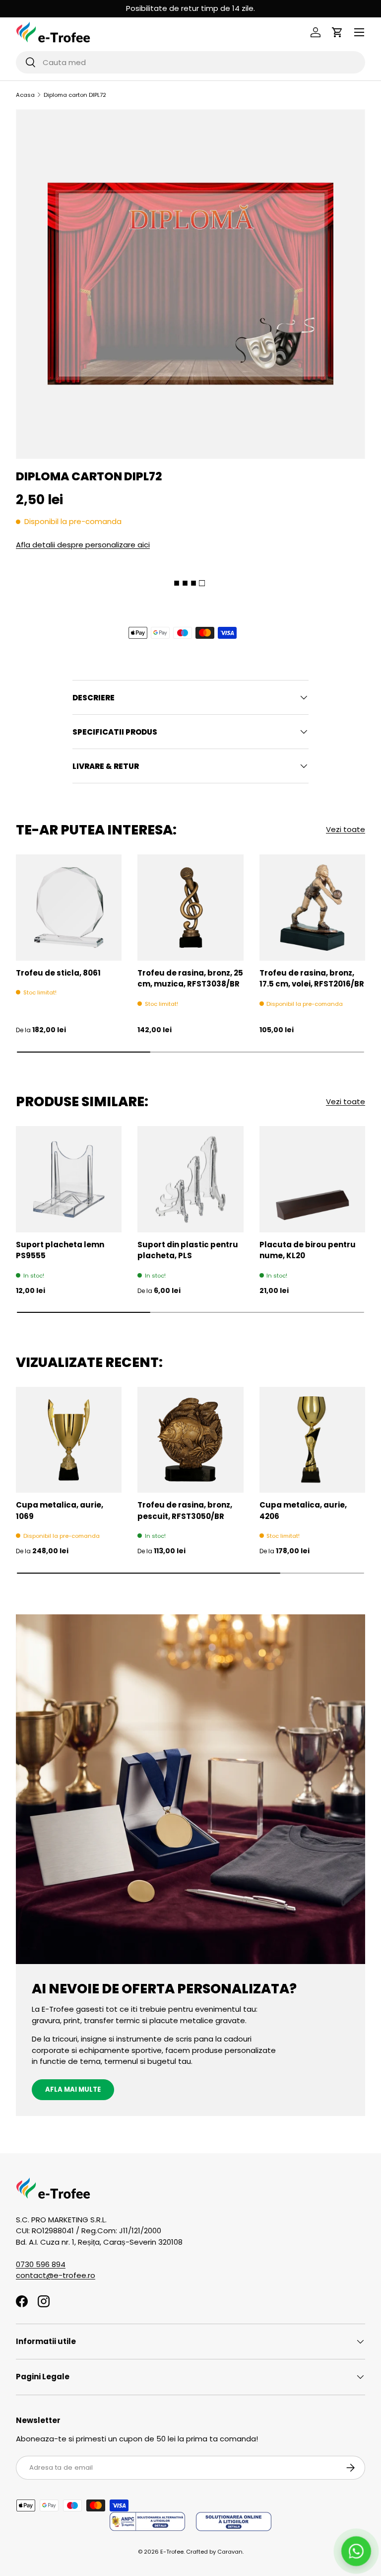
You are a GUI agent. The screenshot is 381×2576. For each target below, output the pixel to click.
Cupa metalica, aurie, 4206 (303, 1511)
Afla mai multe (73, 2089)
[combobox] (190, 62)
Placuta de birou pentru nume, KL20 (308, 1250)
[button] (337, 32)
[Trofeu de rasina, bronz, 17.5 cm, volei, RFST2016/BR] (312, 907)
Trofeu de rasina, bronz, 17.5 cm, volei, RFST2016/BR (312, 979)
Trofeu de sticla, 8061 (58, 973)
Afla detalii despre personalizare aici (83, 545)
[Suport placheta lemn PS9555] (69, 1179)
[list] (190, 284)
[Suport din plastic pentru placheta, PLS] (190, 1179)
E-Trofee (172, 2552)
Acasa (25, 95)
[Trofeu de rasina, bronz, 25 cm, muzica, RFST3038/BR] (190, 907)
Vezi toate (346, 829)
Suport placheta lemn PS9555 (60, 1250)
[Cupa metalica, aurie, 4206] (312, 1440)
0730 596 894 (41, 2264)
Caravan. (230, 2552)
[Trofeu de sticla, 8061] (69, 907)
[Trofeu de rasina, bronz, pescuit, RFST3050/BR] (190, 1440)
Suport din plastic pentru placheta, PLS (188, 1250)
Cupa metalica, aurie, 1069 (60, 1511)
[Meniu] (359, 32)
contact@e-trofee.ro (56, 2275)
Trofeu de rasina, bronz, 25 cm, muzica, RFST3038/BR (190, 979)
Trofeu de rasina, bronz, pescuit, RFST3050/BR (185, 1511)
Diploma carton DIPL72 (75, 95)
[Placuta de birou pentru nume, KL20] (312, 1179)
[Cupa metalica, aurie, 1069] (69, 1440)
